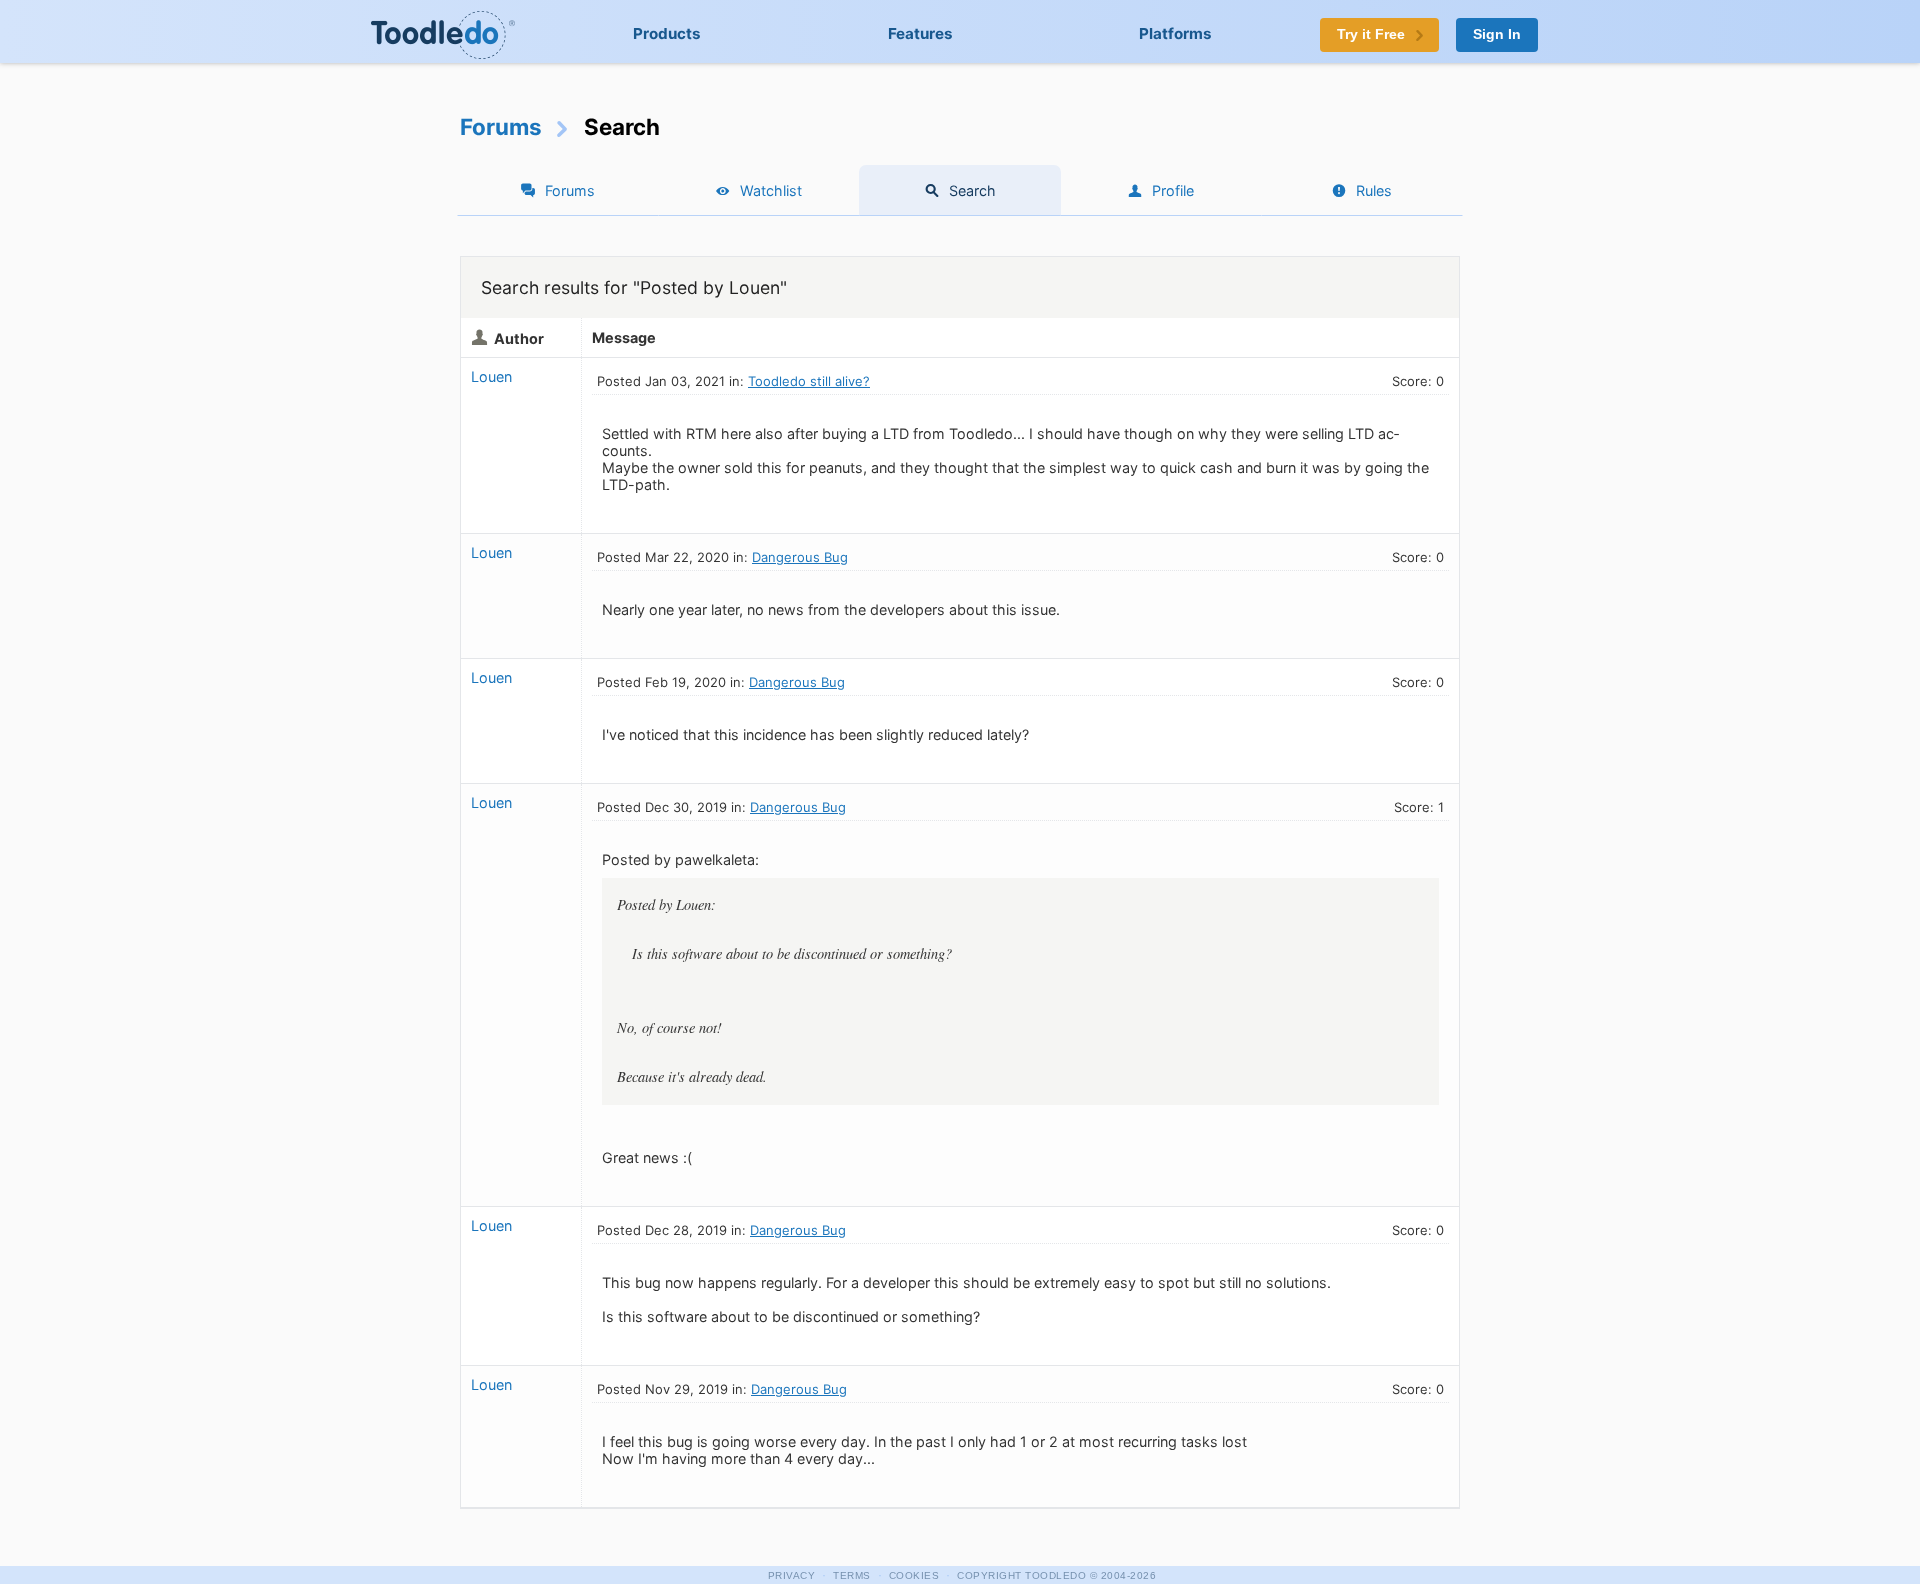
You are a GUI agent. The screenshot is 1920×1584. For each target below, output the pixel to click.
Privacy (792, 1575)
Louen (491, 376)
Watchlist (771, 190)
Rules (1374, 190)
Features (920, 33)
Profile (1173, 190)
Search (972, 190)
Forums (501, 126)
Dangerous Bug (800, 557)
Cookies (914, 1575)
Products (667, 33)
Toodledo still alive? (809, 381)
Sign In (1497, 34)
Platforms (1175, 33)
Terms (852, 1575)
